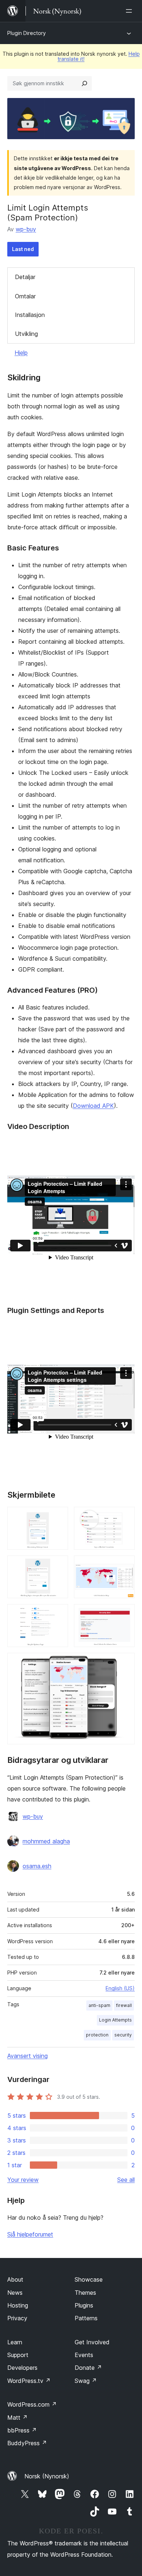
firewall (124, 2005)
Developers (22, 2368)
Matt (17, 2418)
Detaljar (25, 277)
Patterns (86, 2318)
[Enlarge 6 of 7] (125, 1614)
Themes (85, 2293)
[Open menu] (130, 11)
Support (18, 2355)
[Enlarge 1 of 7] (58, 1517)
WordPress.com (32, 2404)
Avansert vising (27, 2056)
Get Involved (92, 2342)
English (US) (120, 1988)
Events (84, 2355)
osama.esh (37, 1866)
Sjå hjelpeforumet (30, 2234)
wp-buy (26, 229)
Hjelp (21, 353)
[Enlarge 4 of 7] (125, 1565)
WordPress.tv (29, 2381)
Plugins (84, 2305)
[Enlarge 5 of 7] (58, 1614)
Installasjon (30, 315)
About (15, 2279)
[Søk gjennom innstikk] (84, 83)
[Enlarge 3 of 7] (58, 1565)
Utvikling (26, 334)
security (123, 2035)
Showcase (89, 2279)
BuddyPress (27, 2443)
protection (97, 2035)
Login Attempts (115, 2020)
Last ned (23, 249)
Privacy (17, 2318)
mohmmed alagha (46, 1841)
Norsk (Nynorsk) (47, 2476)
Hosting (18, 2305)
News (15, 2293)
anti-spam (99, 2005)
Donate (88, 2368)
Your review (23, 2180)
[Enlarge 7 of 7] (125, 1663)
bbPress (22, 2430)
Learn (15, 2342)
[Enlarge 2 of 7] (125, 1517)
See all (126, 2180)
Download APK (93, 1106)
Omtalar (25, 296)
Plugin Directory (27, 33)
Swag (86, 2381)
